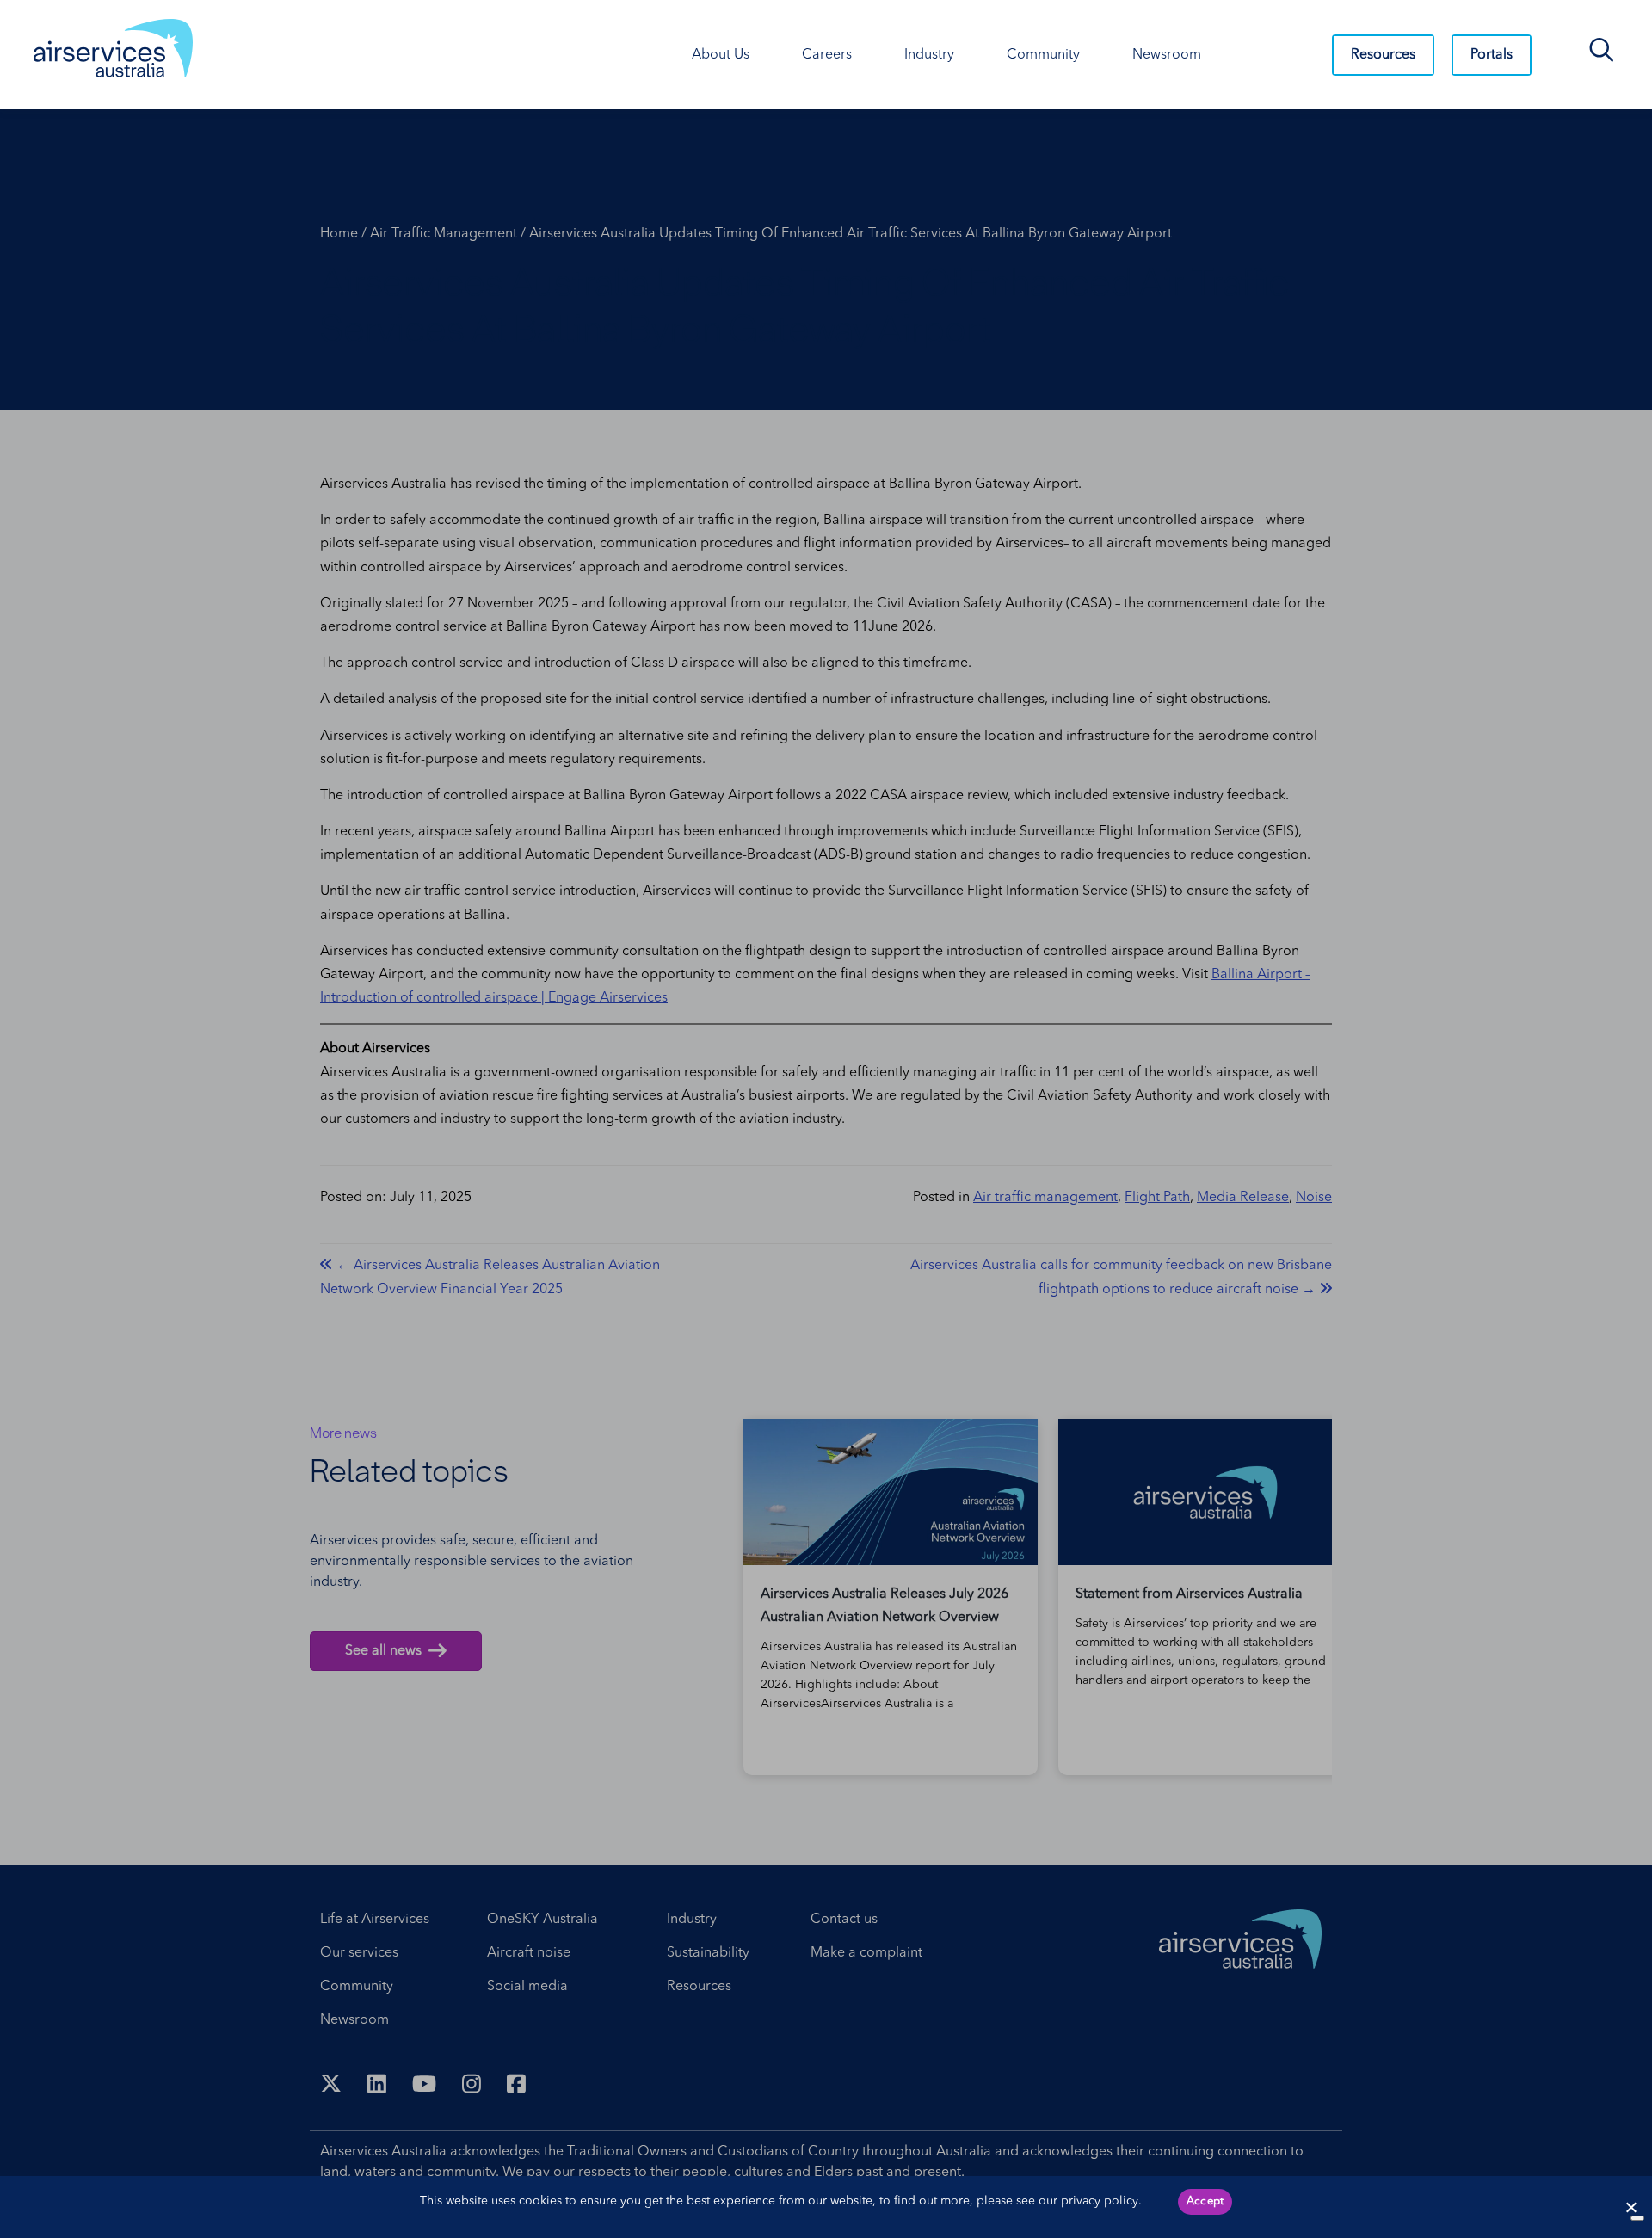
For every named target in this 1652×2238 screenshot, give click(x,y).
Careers (827, 55)
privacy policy (1100, 2201)
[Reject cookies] (1630, 2207)
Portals (1492, 55)
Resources (1383, 55)
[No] (1637, 2218)
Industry (929, 55)
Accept (1205, 2201)
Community (1043, 55)
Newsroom (1167, 55)
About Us (721, 55)
